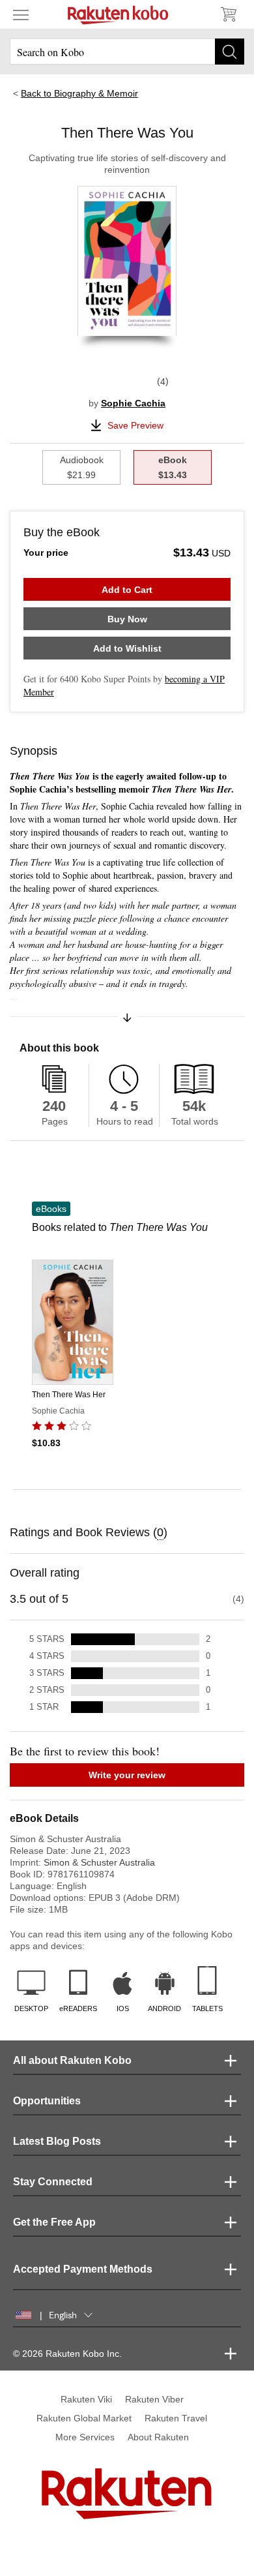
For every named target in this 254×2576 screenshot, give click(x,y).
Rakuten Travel (176, 2418)
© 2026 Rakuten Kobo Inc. (67, 2354)
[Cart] (228, 14)
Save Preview (135, 425)
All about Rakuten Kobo (72, 2060)
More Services (85, 2437)
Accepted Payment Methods (83, 2269)
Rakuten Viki (86, 2399)
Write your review (127, 1775)
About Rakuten (158, 2437)
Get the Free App (54, 2222)
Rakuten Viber (154, 2399)
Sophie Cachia (133, 403)
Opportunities (47, 2101)
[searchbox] (127, 52)
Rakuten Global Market (84, 2418)
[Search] (230, 52)
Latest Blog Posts (57, 2141)
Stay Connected (53, 2182)
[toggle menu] (21, 14)
